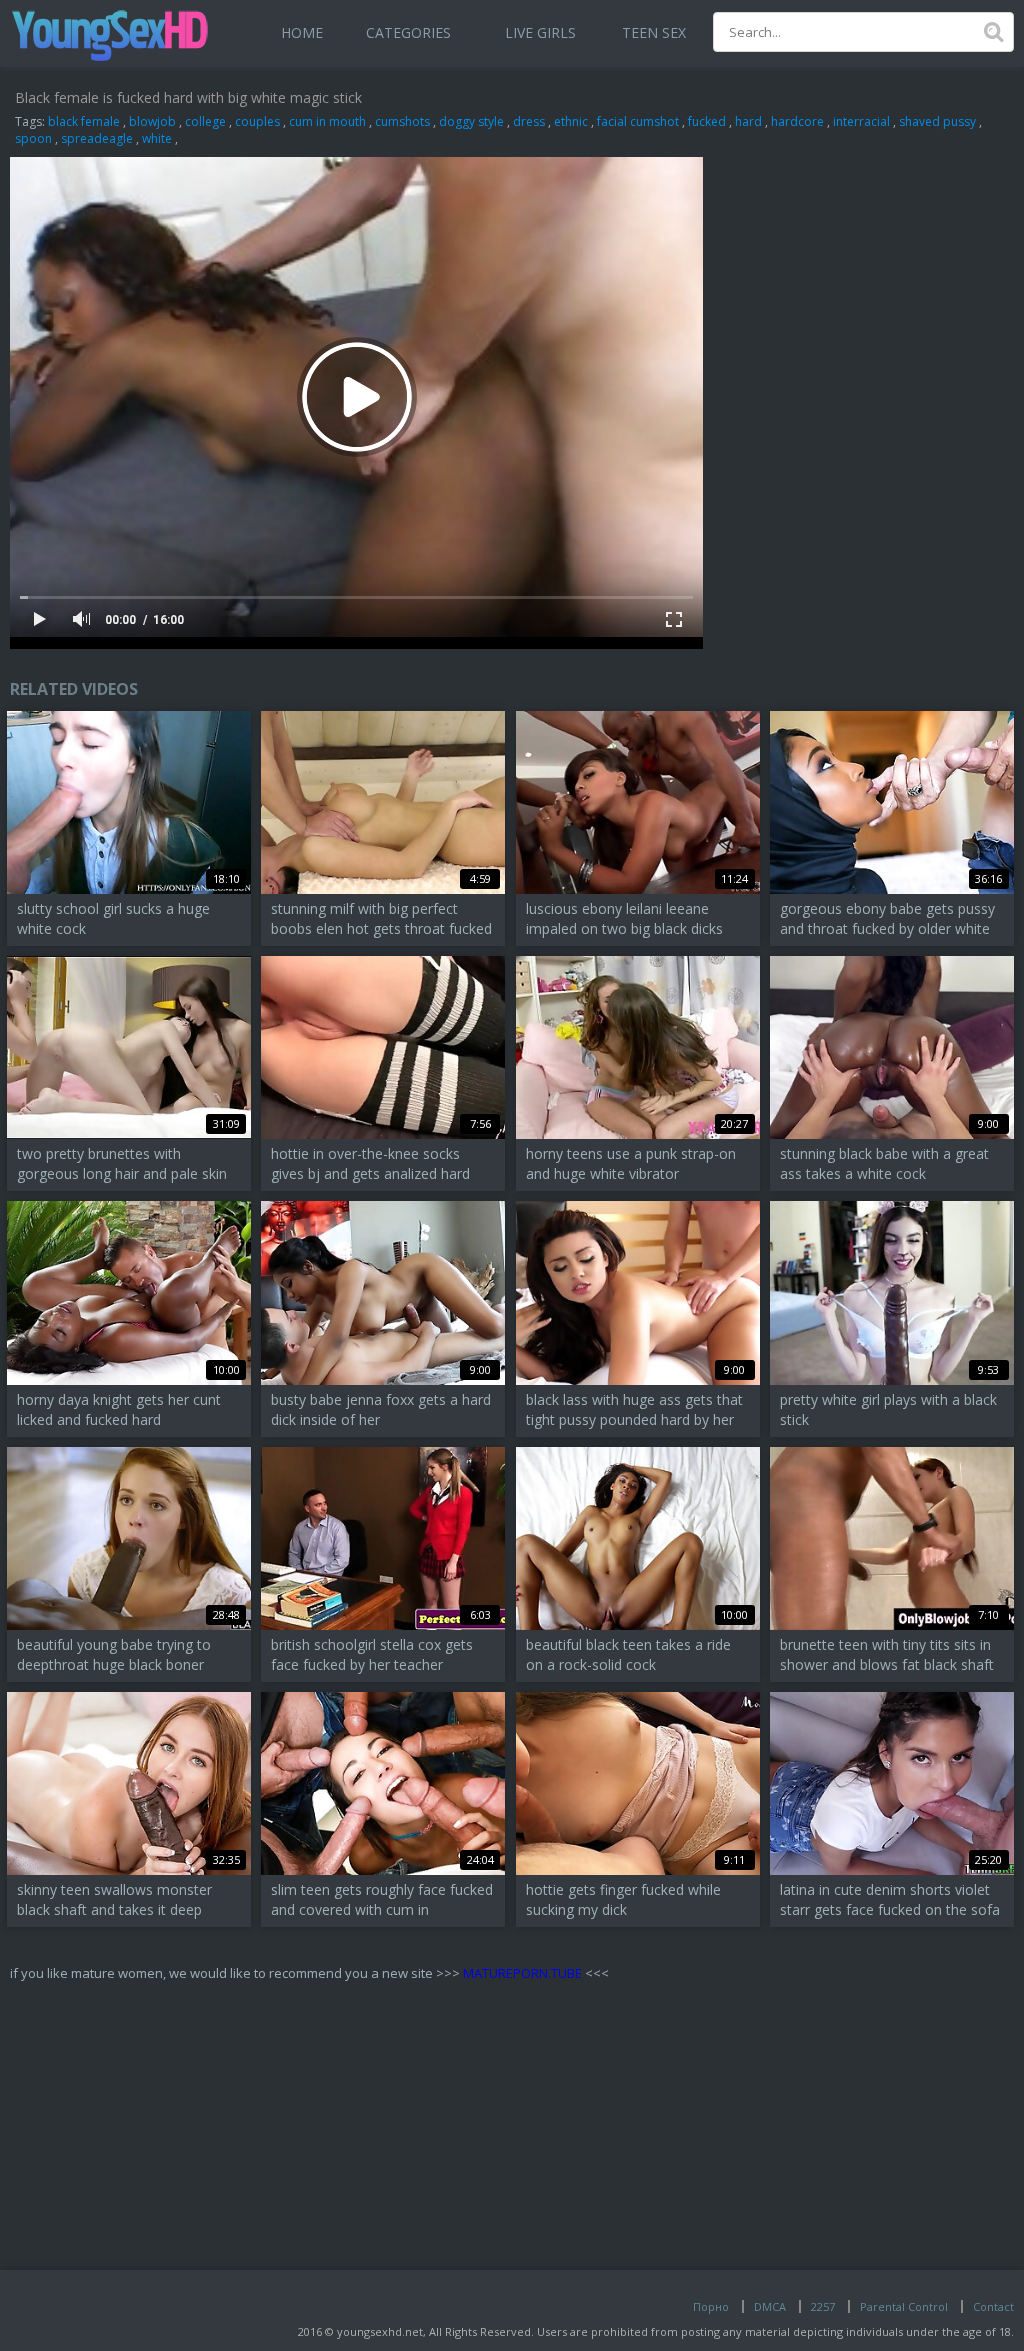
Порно (711, 2306)
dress (529, 121)
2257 (823, 2306)
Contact (993, 2306)
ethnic (571, 121)
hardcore (797, 121)
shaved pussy (937, 121)
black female (84, 121)
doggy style (471, 121)
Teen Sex (654, 32)
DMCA (770, 2306)
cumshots (402, 121)
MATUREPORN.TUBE (522, 1973)
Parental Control (904, 2306)
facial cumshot (638, 121)
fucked (707, 121)
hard (748, 121)
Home (302, 32)
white (157, 138)
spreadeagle (97, 138)
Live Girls (540, 32)
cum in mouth (327, 121)
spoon (33, 138)
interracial (861, 121)
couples (257, 121)
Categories (408, 32)
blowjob (152, 121)
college (205, 121)
